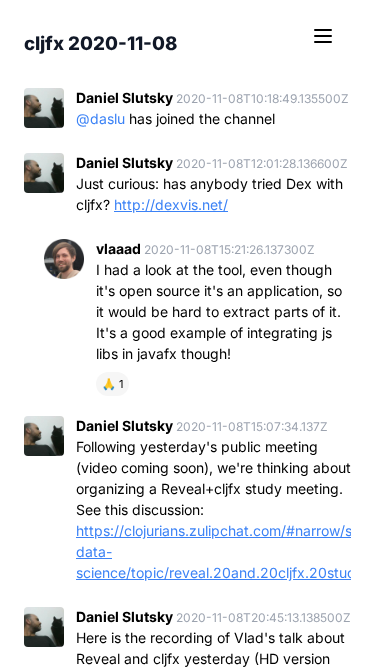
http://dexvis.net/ (171, 204)
